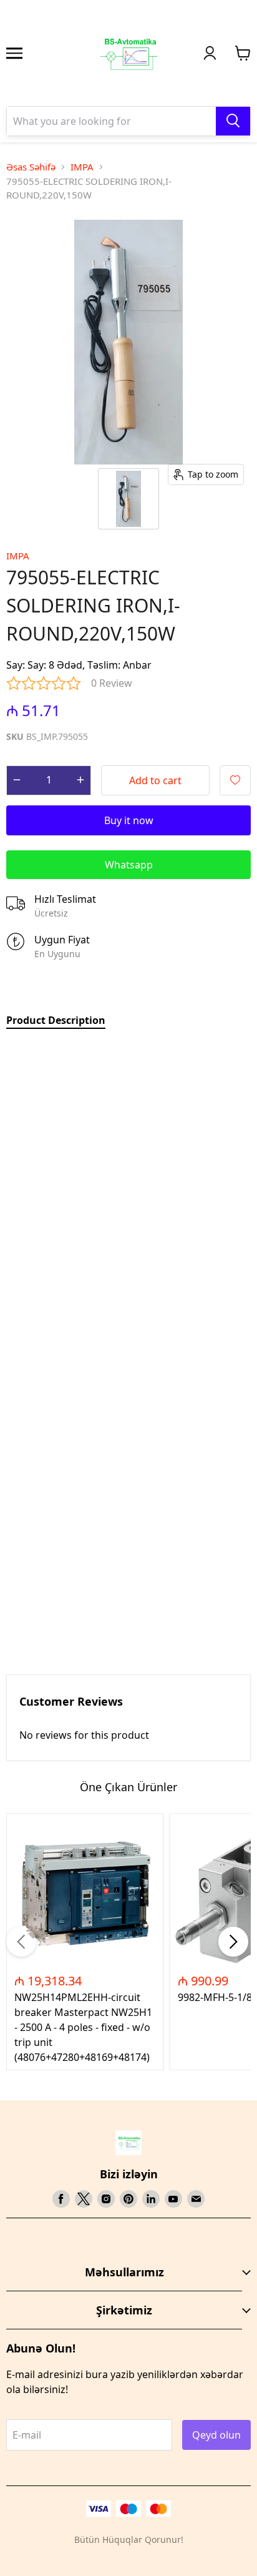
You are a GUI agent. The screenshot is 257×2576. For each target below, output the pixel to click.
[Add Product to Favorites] (235, 780)
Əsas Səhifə (31, 167)
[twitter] (84, 2199)
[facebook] (61, 2199)
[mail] (196, 2199)
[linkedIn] (151, 2199)
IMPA (82, 167)
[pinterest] (128, 2199)
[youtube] (173, 2199)
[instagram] (106, 2199)
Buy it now (129, 820)
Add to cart (155, 780)
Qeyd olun (216, 2435)
